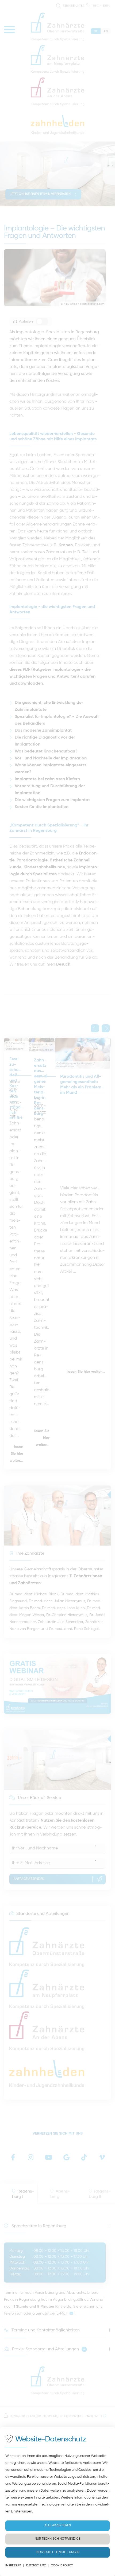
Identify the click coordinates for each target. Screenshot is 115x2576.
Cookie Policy (62, 2565)
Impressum (13, 2565)
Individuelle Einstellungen (57, 2552)
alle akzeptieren (58, 2526)
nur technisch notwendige (57, 2539)
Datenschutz (36, 2565)
